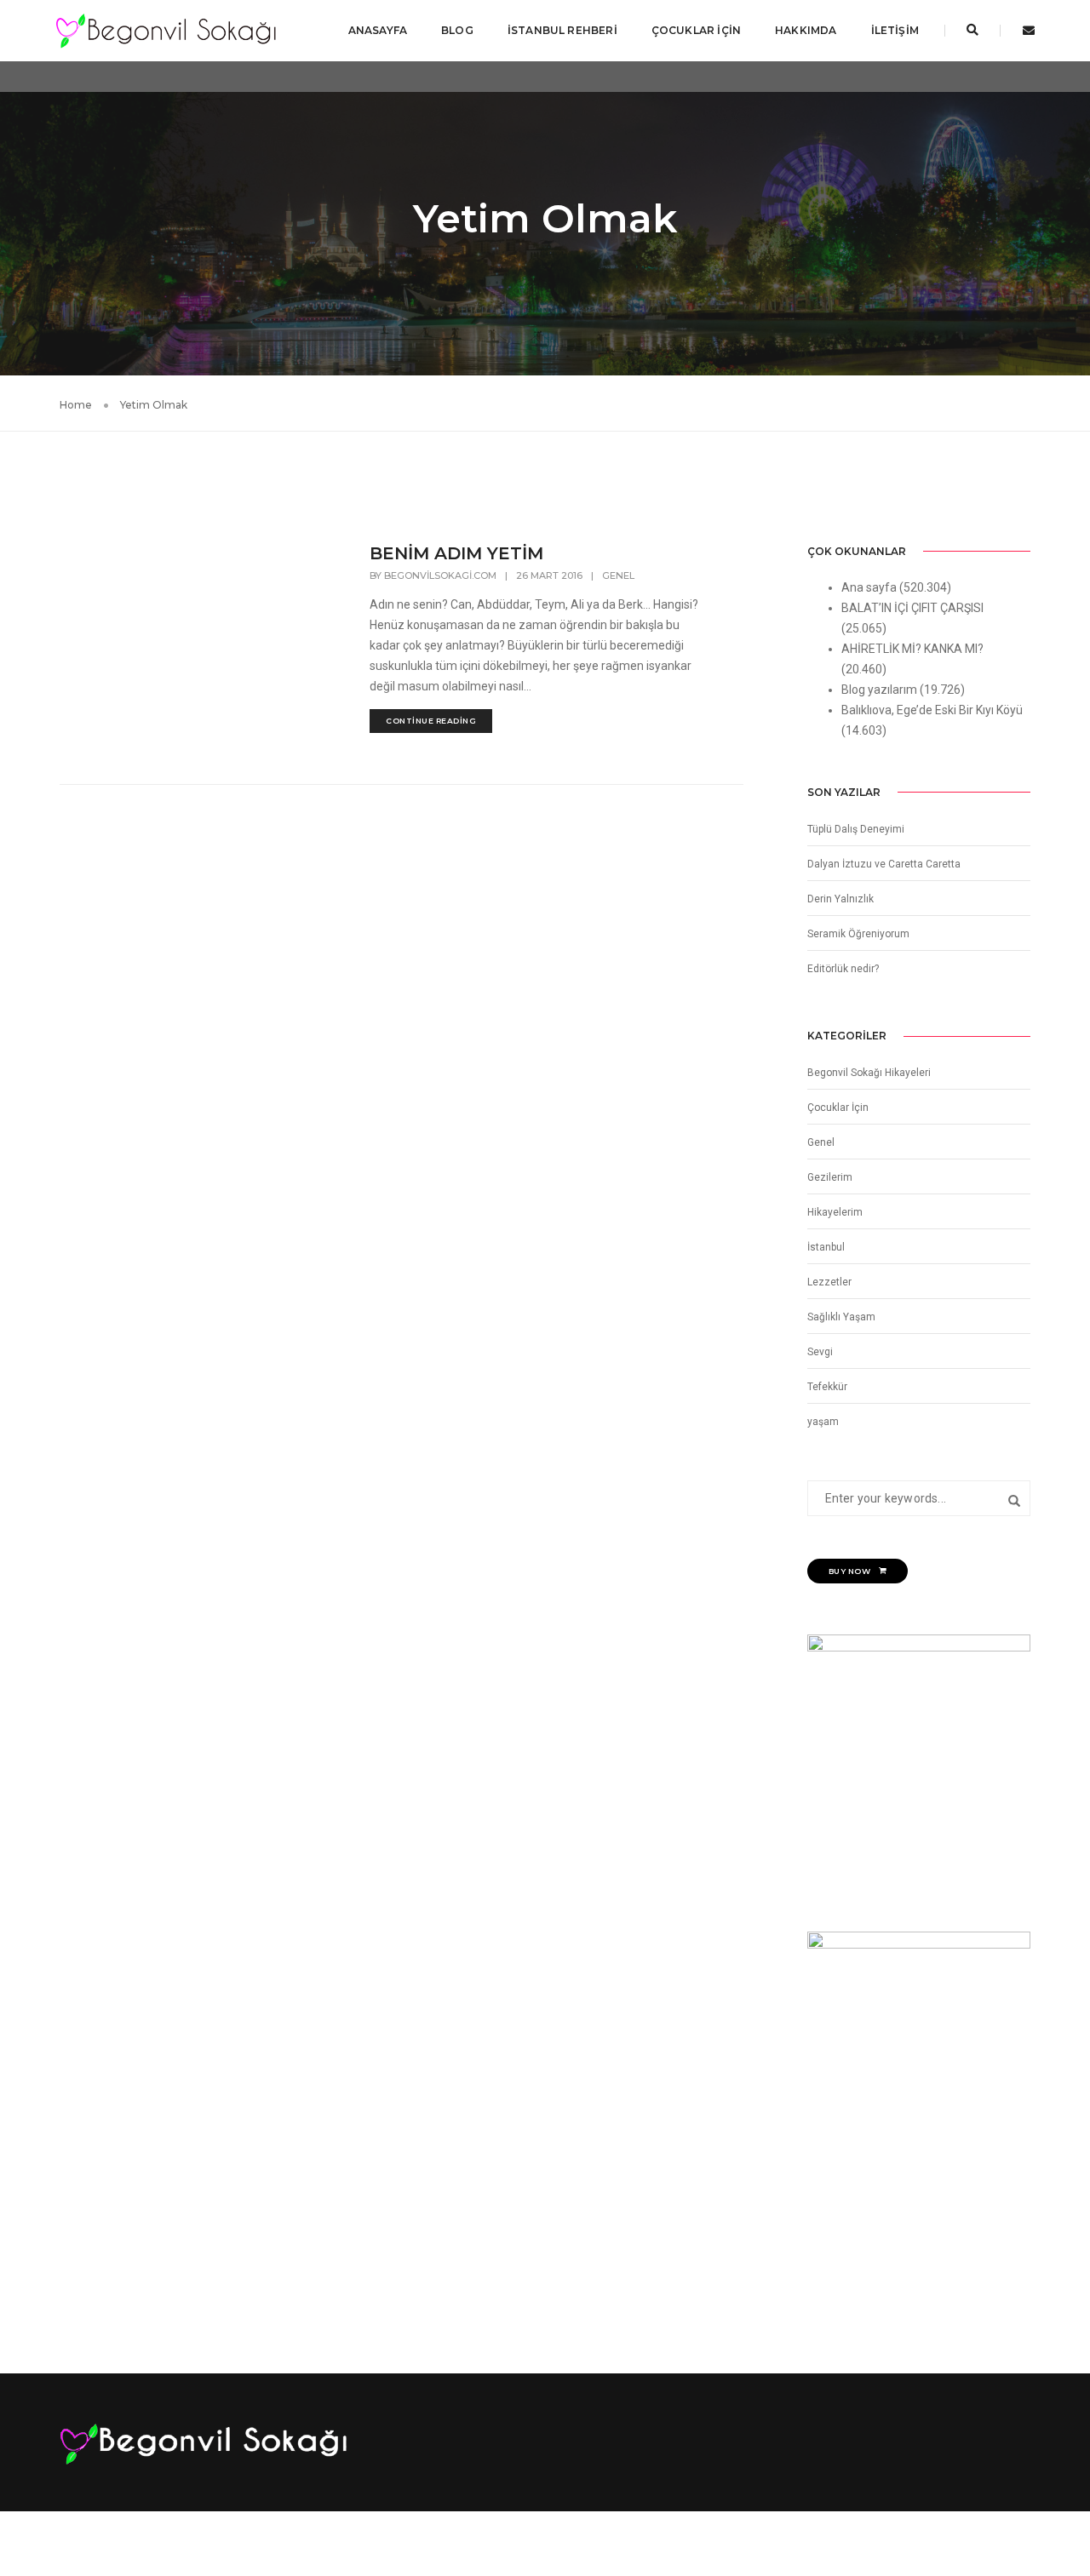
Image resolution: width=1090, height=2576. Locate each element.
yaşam (823, 1422)
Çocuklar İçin (696, 30)
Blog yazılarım (879, 690)
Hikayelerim (835, 1212)
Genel (618, 575)
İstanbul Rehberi (562, 30)
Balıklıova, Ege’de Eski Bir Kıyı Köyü (932, 710)
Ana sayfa (869, 587)
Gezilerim (830, 1177)
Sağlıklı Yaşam (841, 1317)
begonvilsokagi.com (440, 575)
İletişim (895, 30)
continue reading (431, 721)
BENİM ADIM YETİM (456, 553)
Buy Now (850, 1571)
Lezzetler (829, 1282)
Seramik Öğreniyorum (858, 934)
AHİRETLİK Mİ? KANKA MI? (912, 649)
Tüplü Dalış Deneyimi (856, 829)
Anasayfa (378, 30)
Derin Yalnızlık (840, 899)
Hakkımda (806, 30)
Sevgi (820, 1352)
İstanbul (826, 1247)
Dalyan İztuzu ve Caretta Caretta (884, 864)
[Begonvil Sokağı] (166, 30)
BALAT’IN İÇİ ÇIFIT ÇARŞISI (912, 608)
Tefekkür (827, 1387)
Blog (457, 30)
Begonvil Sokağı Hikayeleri (869, 1073)
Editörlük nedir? (843, 969)
